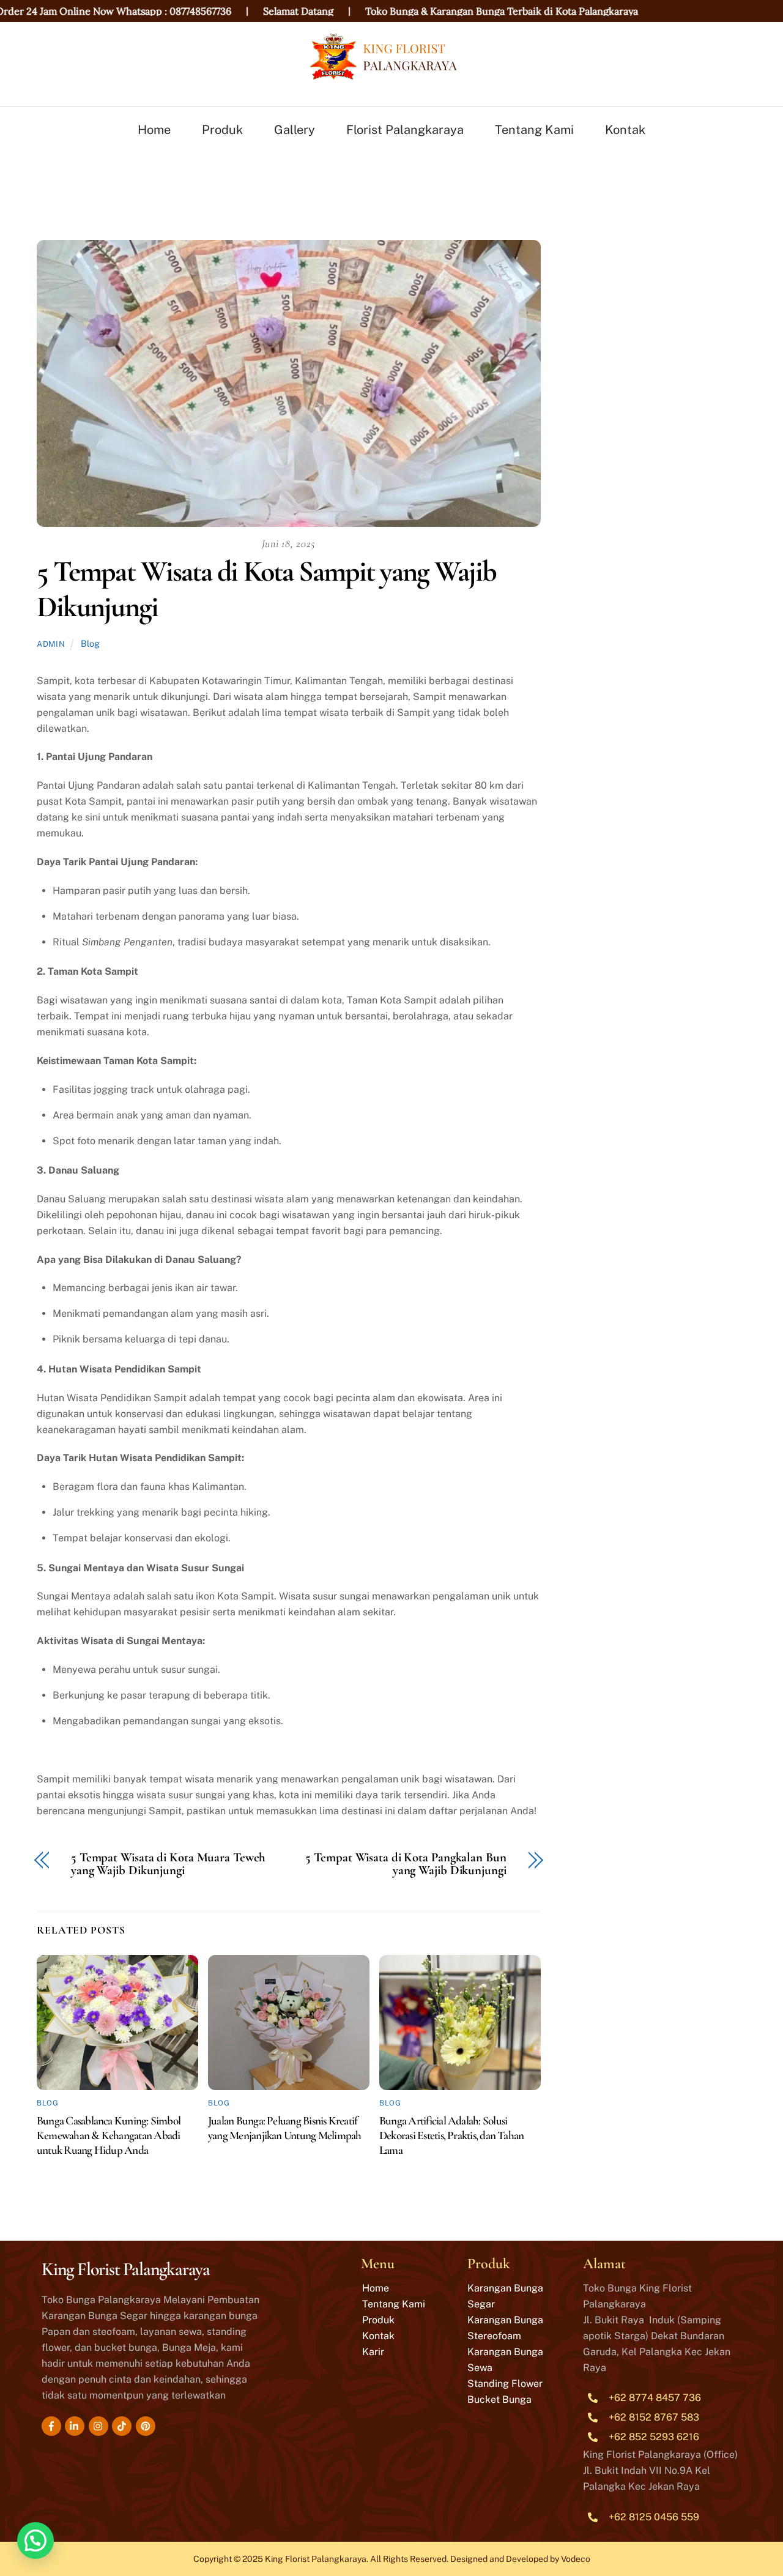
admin (51, 644)
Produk (222, 130)
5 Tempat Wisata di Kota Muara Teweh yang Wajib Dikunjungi (168, 1864)
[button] (35, 2541)
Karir (373, 2352)
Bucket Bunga (499, 2399)
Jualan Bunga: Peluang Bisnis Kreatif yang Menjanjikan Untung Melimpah (284, 2128)
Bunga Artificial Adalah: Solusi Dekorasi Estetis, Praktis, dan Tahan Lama (451, 2135)
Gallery (295, 130)
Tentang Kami (534, 130)
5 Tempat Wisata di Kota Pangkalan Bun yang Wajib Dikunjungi (406, 1864)
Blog (90, 643)
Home (154, 130)
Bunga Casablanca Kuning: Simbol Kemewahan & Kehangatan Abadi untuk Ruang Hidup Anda (109, 2135)
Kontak (625, 130)
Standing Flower (505, 2384)
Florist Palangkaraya (405, 130)
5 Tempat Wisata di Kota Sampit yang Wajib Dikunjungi (266, 589)
